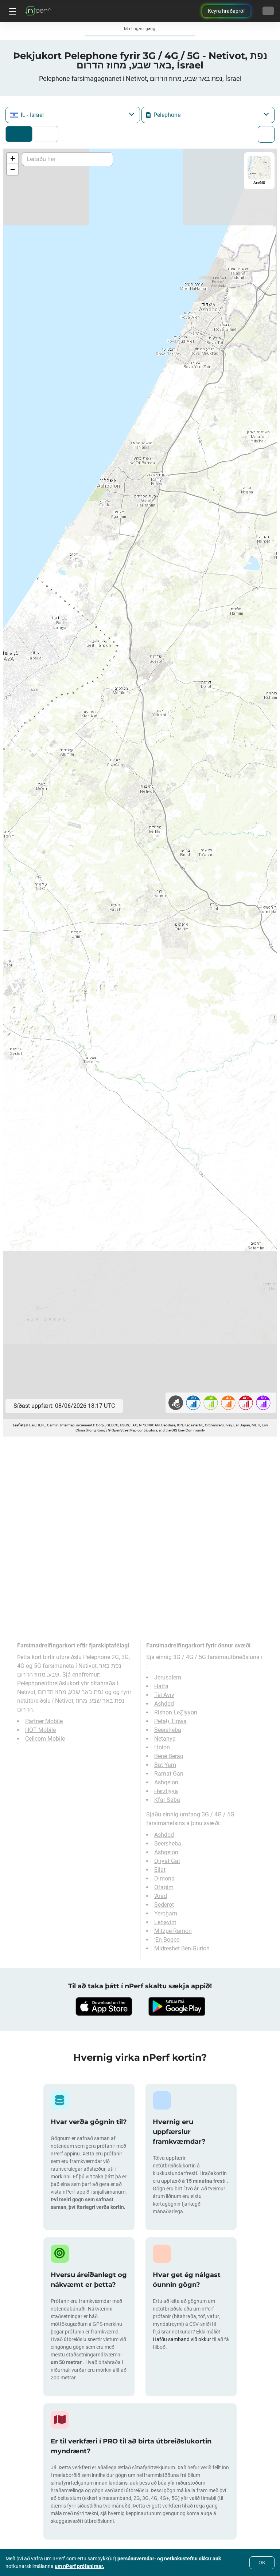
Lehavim (165, 1922)
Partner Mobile (44, 1721)
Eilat (160, 1870)
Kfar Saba (167, 1800)
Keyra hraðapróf (226, 11)
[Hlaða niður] (104, 2006)
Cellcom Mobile (45, 1739)
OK (262, 2563)
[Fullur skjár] (266, 134)
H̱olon (162, 1747)
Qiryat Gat (167, 1861)
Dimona (164, 1878)
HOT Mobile (40, 1730)
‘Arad (161, 1896)
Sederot (164, 1905)
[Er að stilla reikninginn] (268, 11)
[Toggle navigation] (12, 11)
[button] (12, 158)
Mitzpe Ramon (173, 1931)
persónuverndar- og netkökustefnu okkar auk (169, 2559)
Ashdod (164, 1704)
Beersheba (168, 1730)
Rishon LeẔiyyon (176, 1712)
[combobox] (73, 115)
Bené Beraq (169, 1756)
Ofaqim (164, 1887)
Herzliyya (166, 1791)
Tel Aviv (164, 1695)
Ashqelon (166, 1782)
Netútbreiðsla (19, 134)
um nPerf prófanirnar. (79, 2566)
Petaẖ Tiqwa (170, 1721)
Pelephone (31, 1683)
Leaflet (18, 1425)
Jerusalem (168, 1677)
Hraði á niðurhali (43, 134)
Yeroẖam (166, 1913)
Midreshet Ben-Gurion (182, 1948)
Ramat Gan (169, 1774)
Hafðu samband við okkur (182, 2339)
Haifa (161, 1686)
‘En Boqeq (167, 1940)
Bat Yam (165, 1765)
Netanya (165, 1739)
